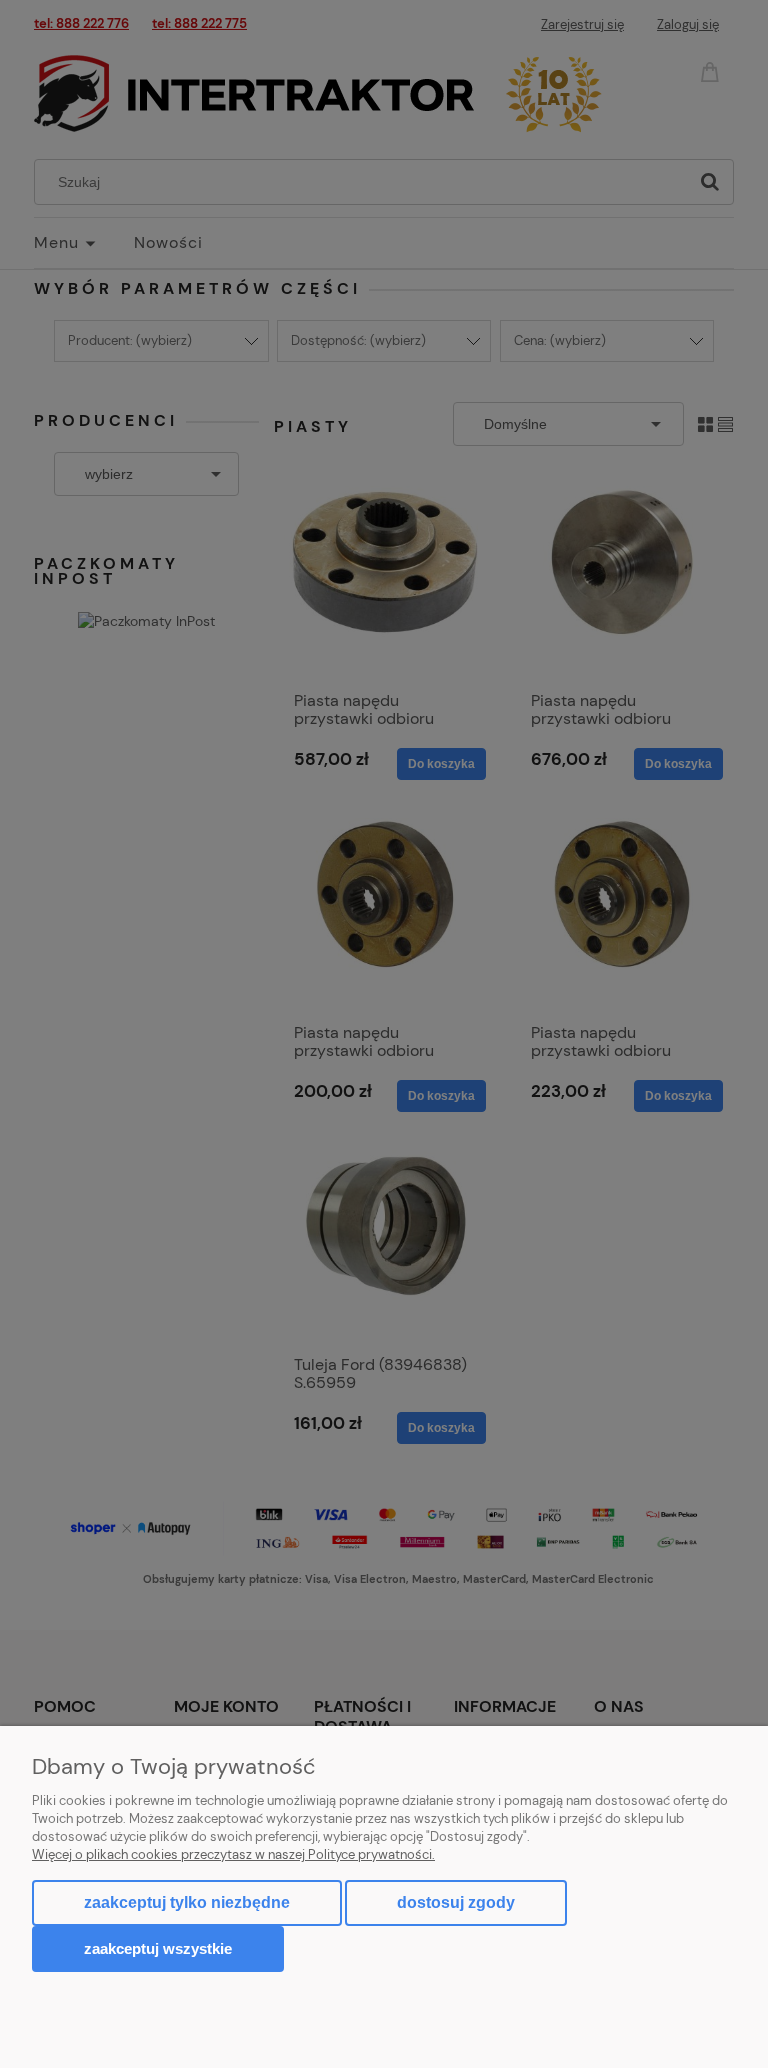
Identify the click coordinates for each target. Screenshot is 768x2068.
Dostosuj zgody (456, 1902)
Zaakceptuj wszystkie (158, 1948)
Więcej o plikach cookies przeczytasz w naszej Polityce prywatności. (233, 1854)
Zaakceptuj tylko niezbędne (187, 1902)
